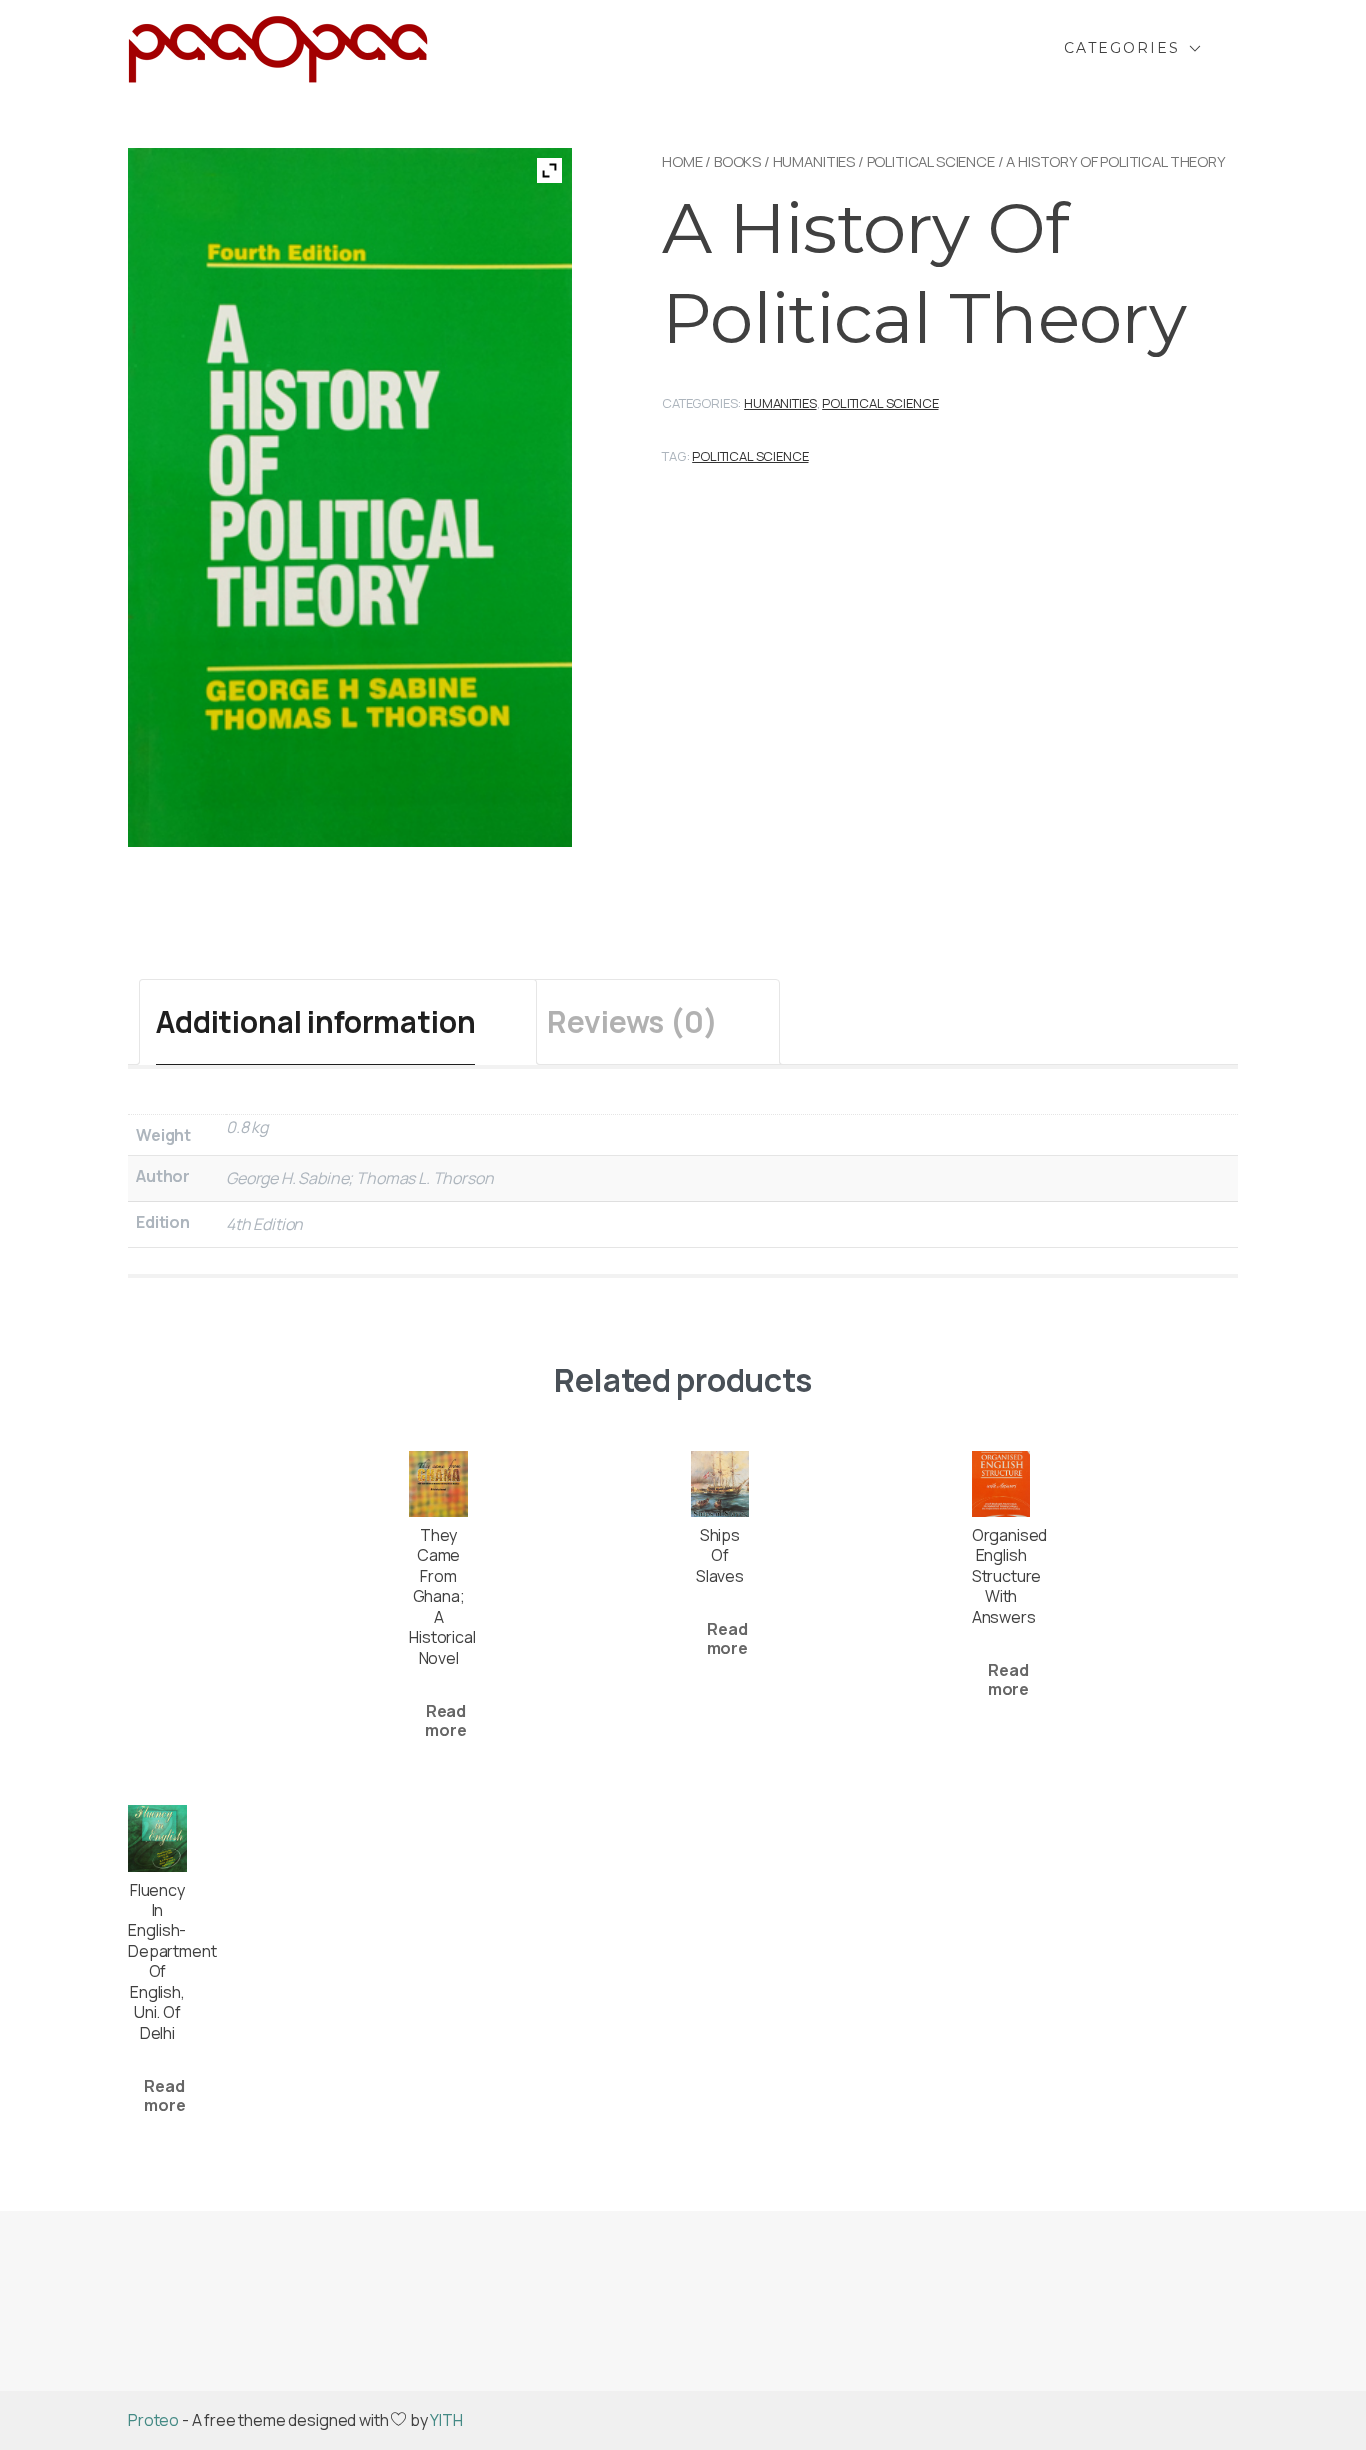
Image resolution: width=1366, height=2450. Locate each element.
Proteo (153, 2420)
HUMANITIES (814, 161)
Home (682, 161)
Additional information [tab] (315, 1021)
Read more (445, 1720)
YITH (446, 2420)
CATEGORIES (1122, 48)
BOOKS (737, 161)
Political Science (931, 161)
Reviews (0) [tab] (632, 1021)
